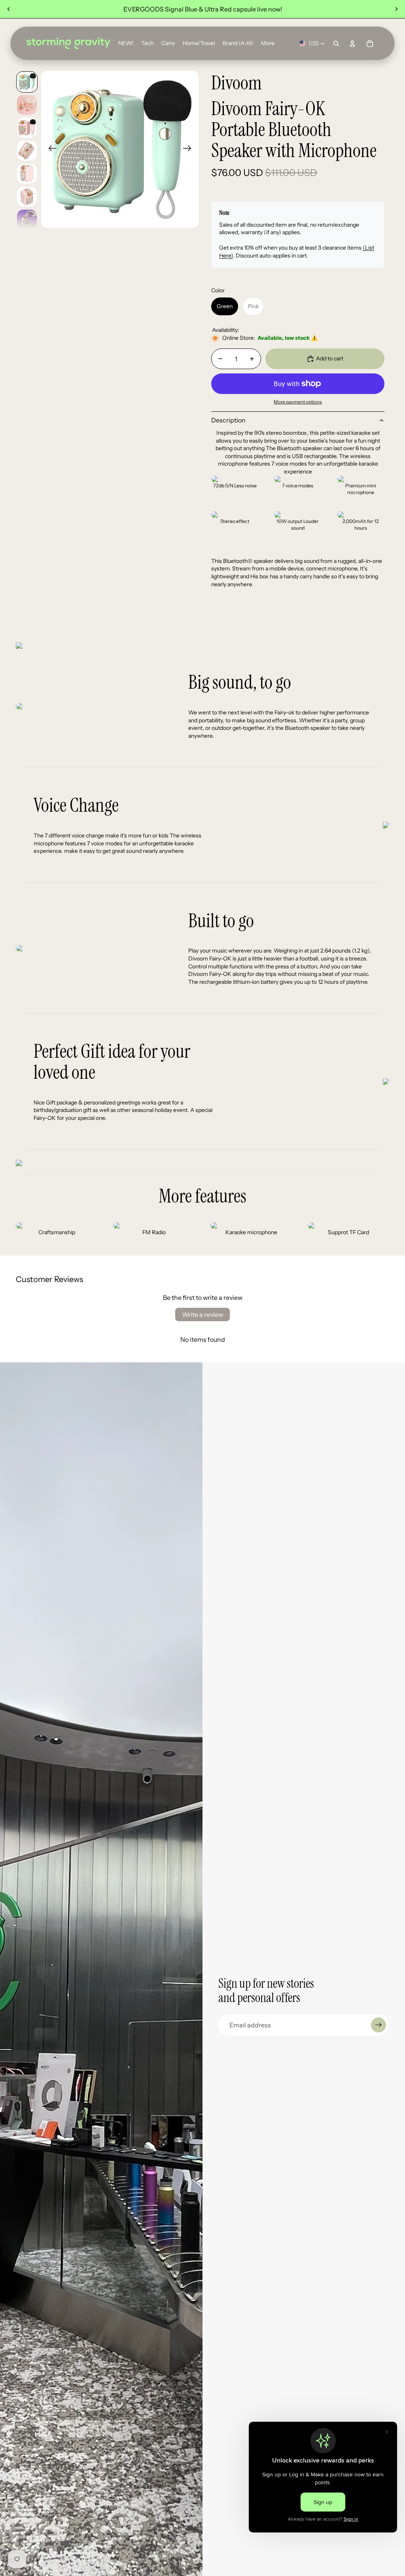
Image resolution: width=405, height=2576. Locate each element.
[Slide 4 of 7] (27, 151)
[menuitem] (268, 44)
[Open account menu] (352, 44)
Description (228, 420)
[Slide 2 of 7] (27, 105)
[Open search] (336, 44)
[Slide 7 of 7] (27, 220)
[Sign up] (379, 2025)
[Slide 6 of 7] (27, 197)
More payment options (298, 402)
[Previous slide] (9, 9)
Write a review (202, 1315)
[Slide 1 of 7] (27, 82)
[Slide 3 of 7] (27, 128)
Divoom (237, 83)
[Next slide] (396, 9)
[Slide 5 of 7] (27, 174)
